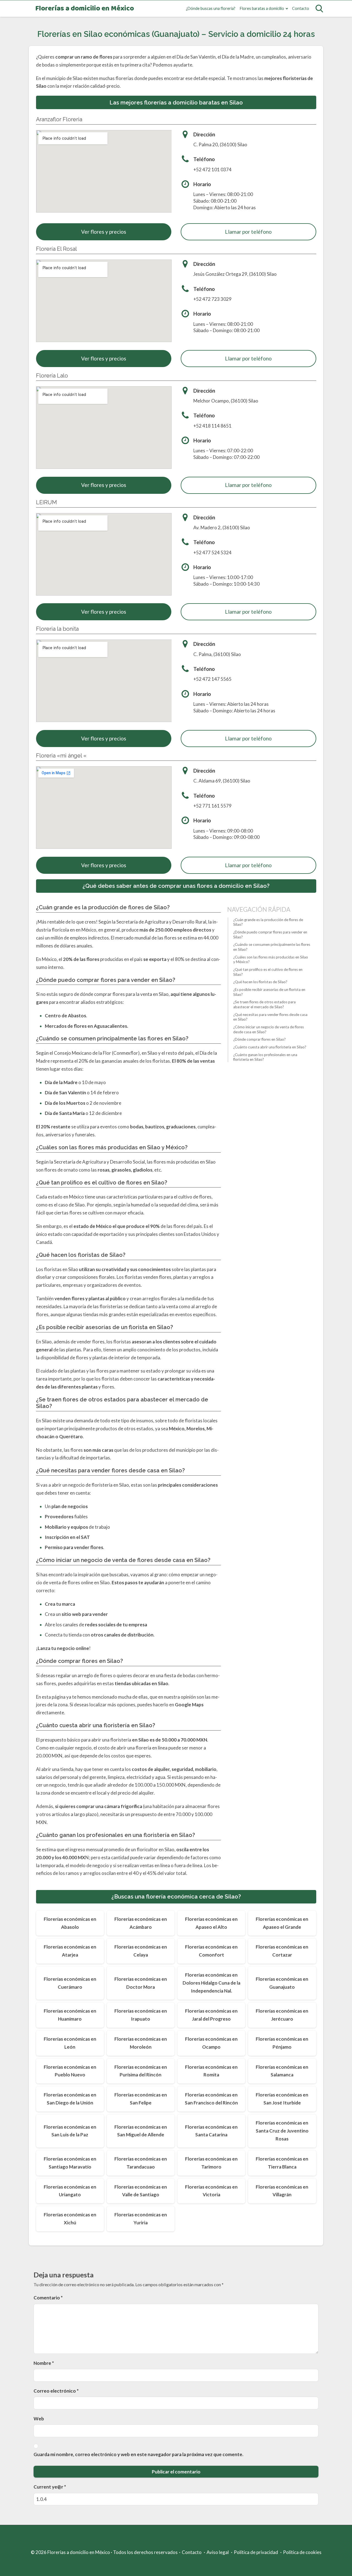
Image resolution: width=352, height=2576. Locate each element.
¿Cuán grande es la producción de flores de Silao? (268, 922)
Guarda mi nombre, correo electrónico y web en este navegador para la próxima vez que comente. (138, 2454)
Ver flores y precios (104, 232)
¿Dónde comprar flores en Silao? (259, 1040)
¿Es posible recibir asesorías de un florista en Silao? (269, 992)
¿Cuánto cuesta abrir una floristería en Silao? (270, 1047)
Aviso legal (218, 2552)
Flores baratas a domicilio (262, 8)
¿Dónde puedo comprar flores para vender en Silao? (270, 935)
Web (39, 2419)
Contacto (301, 8)
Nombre (44, 2363)
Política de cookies (302, 2552)
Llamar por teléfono (248, 232)
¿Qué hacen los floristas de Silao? (260, 982)
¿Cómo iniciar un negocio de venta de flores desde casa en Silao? (269, 1029)
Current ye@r (50, 2487)
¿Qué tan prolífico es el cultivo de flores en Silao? (268, 972)
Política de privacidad (256, 2552)
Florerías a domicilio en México (85, 9)
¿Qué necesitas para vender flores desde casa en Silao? (270, 1017)
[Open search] (319, 9)
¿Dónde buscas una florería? (211, 8)
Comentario (48, 2298)
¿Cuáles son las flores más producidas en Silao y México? (271, 960)
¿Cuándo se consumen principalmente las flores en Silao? (272, 947)
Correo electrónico (56, 2391)
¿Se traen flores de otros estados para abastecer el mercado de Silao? (264, 1005)
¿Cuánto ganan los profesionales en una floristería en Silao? (265, 1057)
